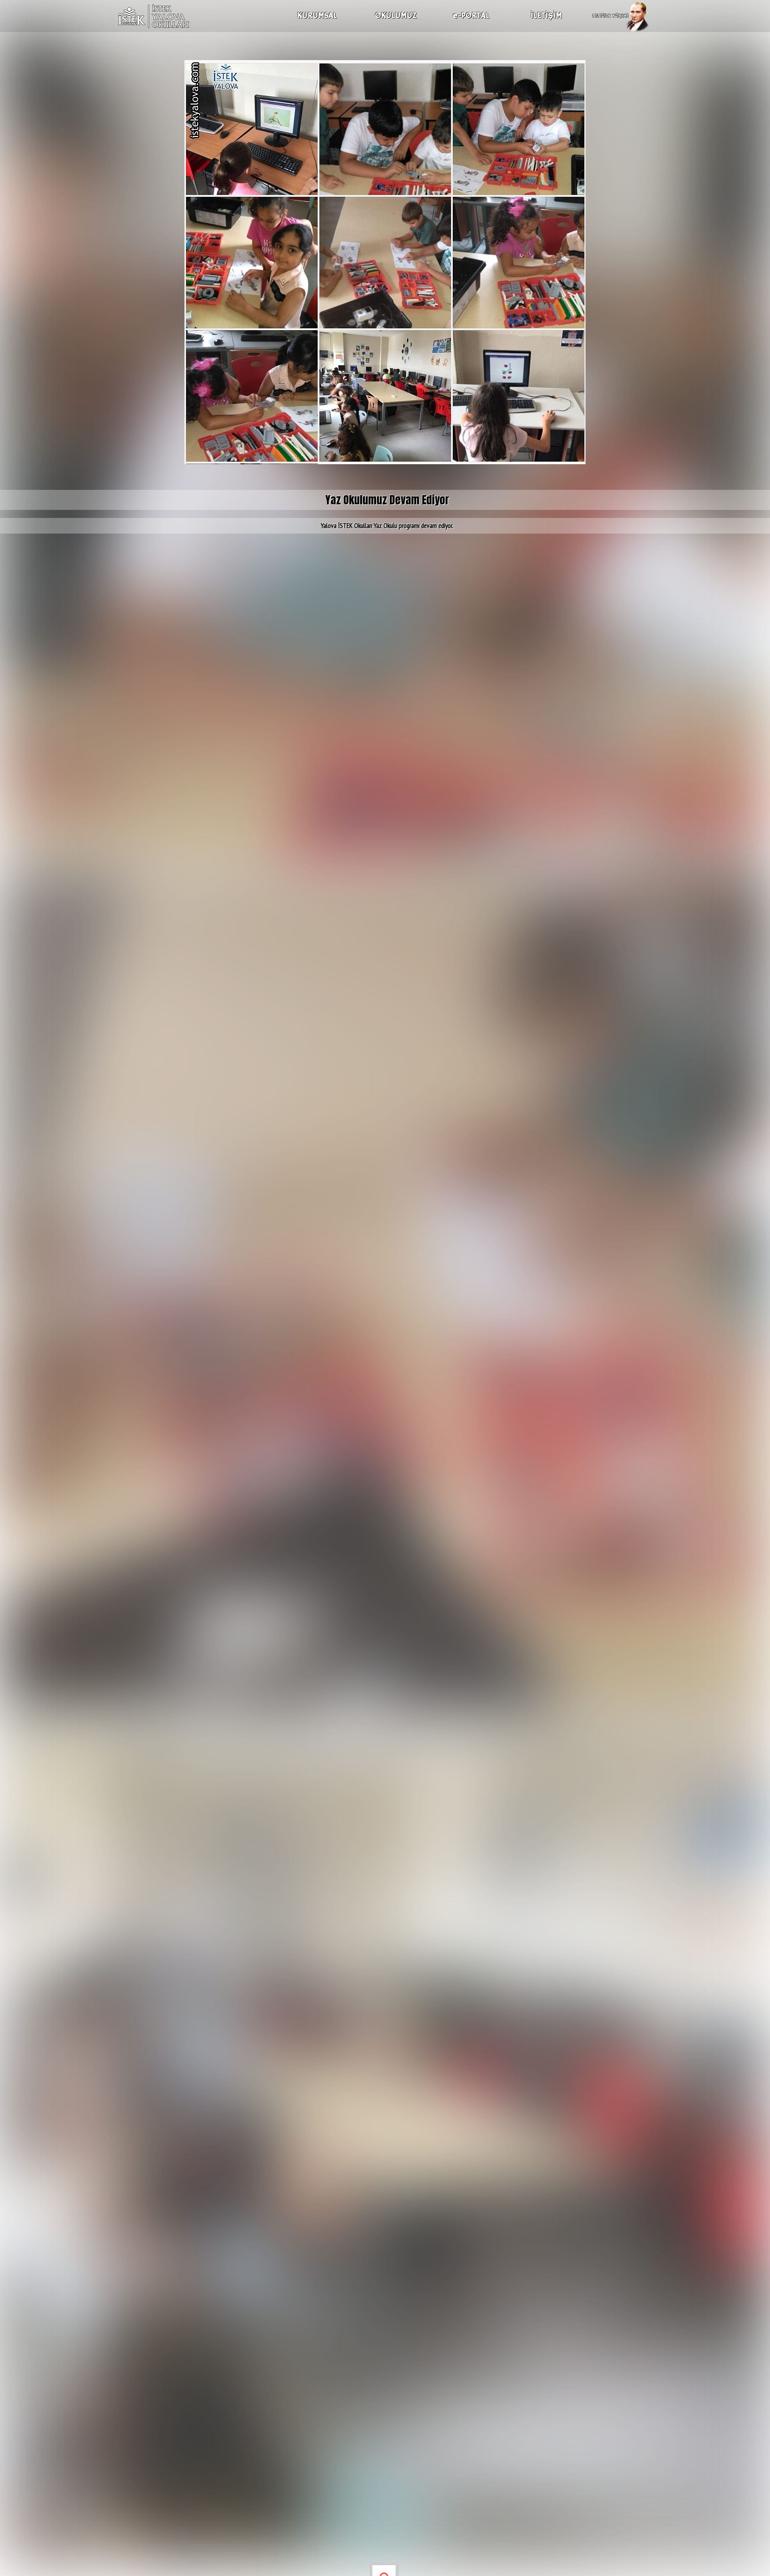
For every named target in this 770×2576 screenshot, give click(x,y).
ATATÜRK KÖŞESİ (610, 16)
